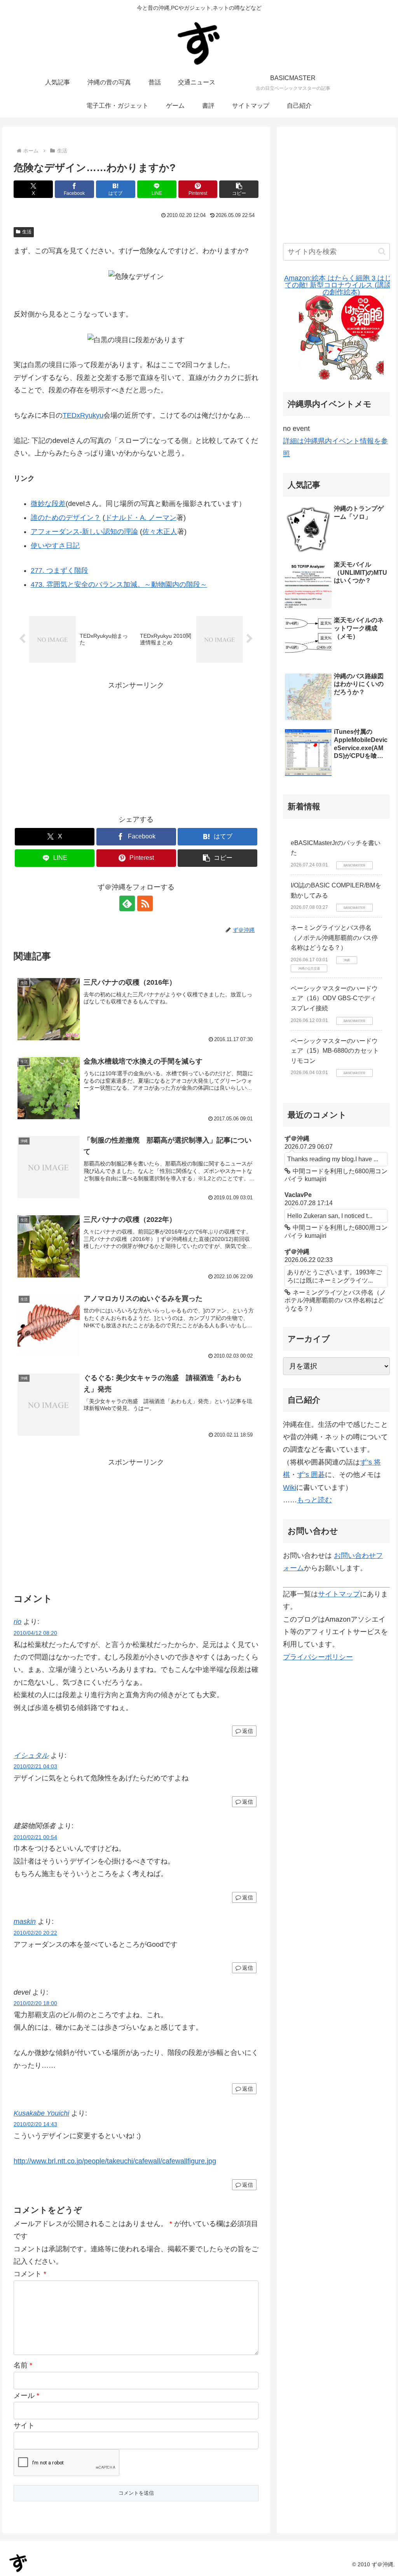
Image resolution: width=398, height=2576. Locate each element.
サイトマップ (339, 1594)
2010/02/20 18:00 (35, 2003)
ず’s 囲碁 (311, 1475)
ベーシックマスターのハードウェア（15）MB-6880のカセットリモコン (335, 1051)
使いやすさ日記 (55, 546)
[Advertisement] (136, 746)
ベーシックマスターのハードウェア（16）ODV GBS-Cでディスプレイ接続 (334, 998)
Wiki (290, 1487)
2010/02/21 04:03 (35, 1766)
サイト (24, 2425)
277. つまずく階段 (59, 570)
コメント (30, 2274)
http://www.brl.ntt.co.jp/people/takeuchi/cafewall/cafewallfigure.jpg (115, 2161)
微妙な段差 (48, 504)
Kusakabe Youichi (41, 2113)
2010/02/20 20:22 (35, 1933)
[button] (239, 189)
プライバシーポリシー (318, 1657)
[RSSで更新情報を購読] (145, 903)
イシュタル (31, 1755)
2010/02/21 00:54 (35, 1837)
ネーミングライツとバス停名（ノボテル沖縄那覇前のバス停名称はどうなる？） (334, 938)
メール (26, 2396)
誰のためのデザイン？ (66, 518)
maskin (25, 1921)
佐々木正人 (160, 532)
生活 (27, 232)
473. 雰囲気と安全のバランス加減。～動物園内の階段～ (119, 584)
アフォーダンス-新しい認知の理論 (84, 532)
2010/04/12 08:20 (35, 1633)
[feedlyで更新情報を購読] (127, 903)
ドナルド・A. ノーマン (141, 518)
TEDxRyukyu (83, 415)
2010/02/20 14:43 (35, 2124)
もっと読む (314, 1500)
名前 (23, 2365)
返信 (248, 1731)
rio (17, 1622)
